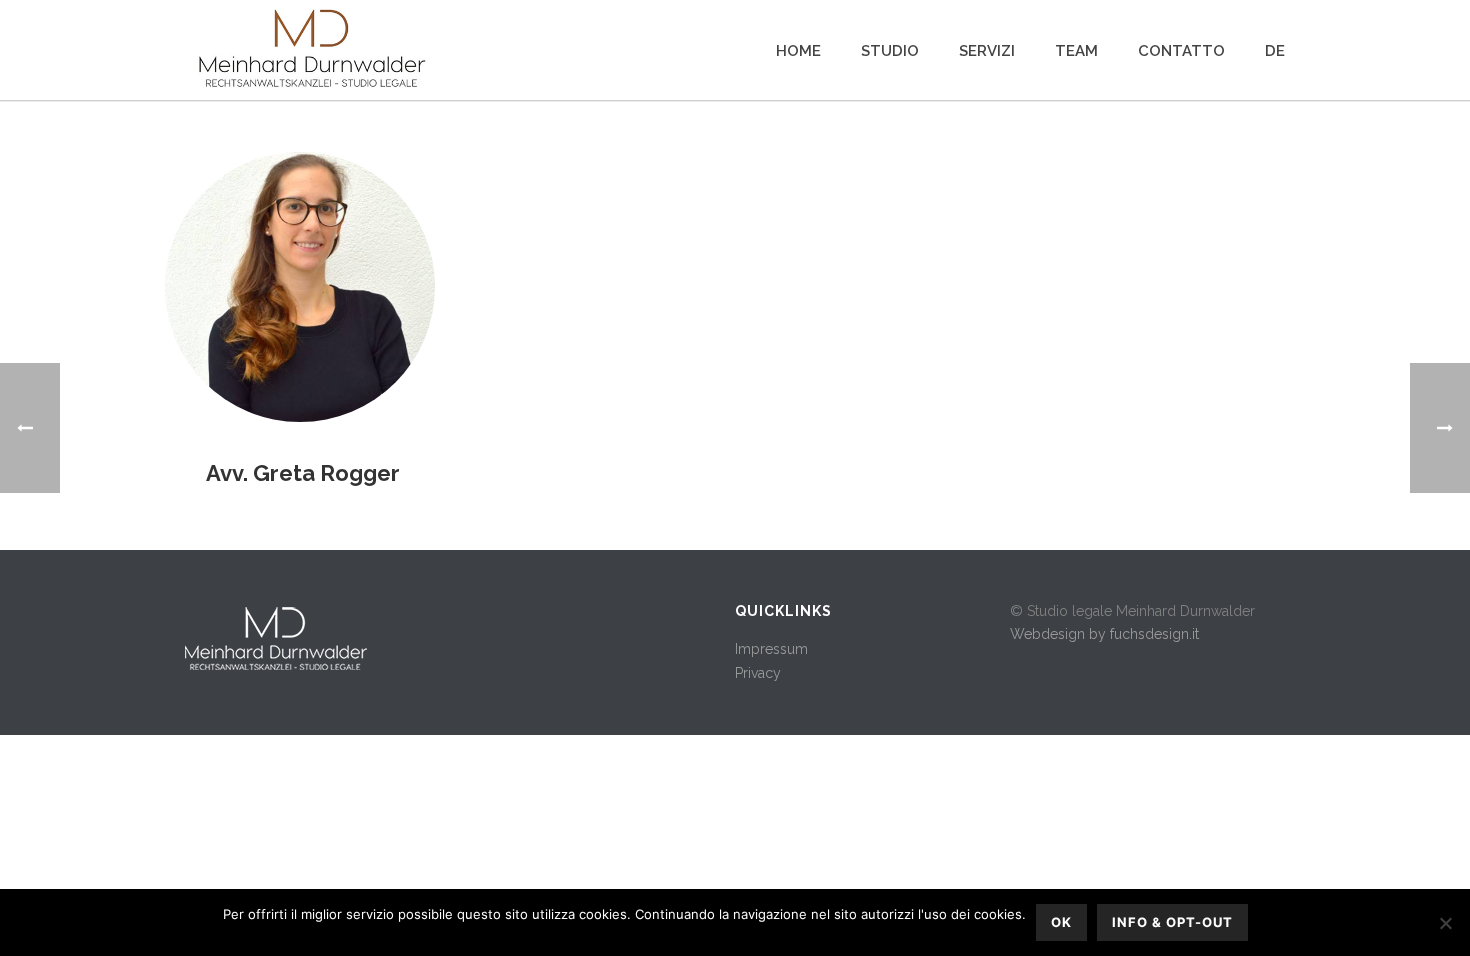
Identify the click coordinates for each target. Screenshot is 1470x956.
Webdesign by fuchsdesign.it (1104, 634)
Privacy (758, 673)
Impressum (771, 649)
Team (1076, 51)
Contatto (1181, 51)
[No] (1445, 923)
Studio (890, 51)
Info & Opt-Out (1172, 922)
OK (1061, 922)
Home (798, 51)
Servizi (987, 51)
